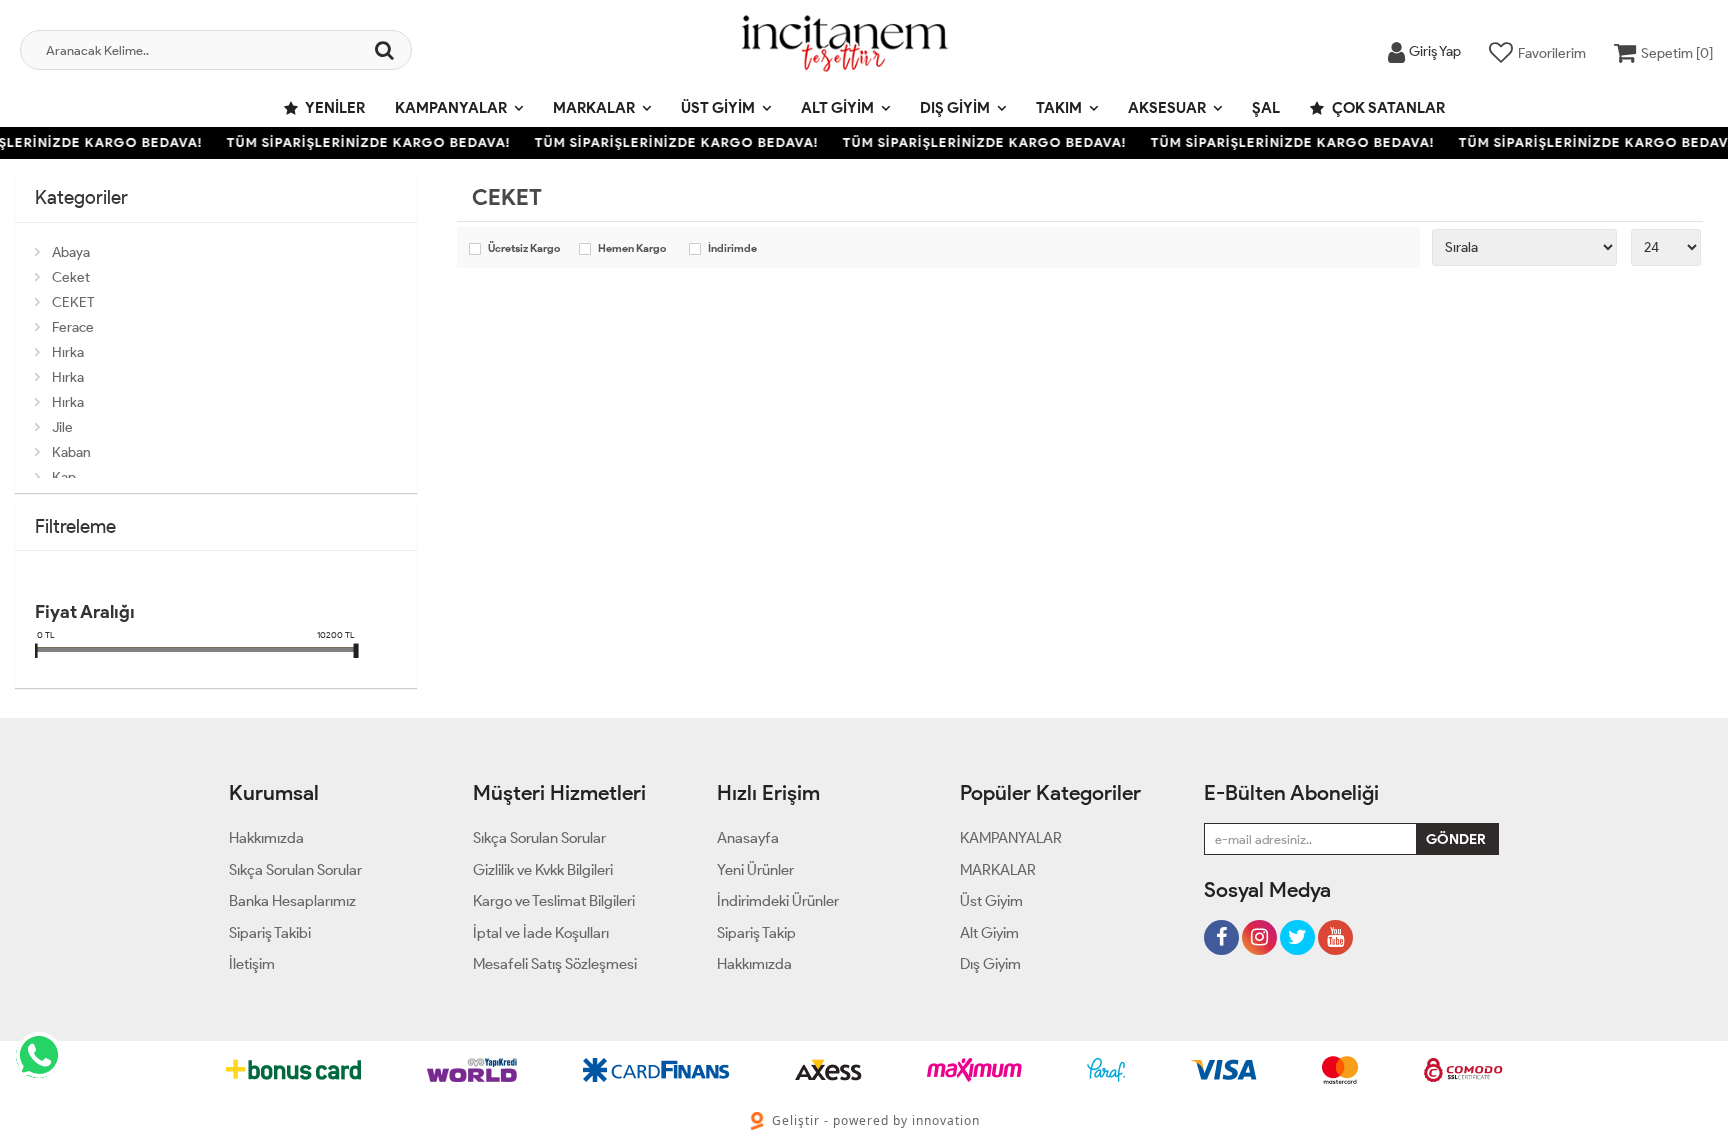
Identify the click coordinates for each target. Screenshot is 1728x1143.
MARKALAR (594, 108)
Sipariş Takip (756, 933)
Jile (62, 427)
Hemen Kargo (632, 249)
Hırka (68, 352)
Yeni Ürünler (755, 870)
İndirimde (732, 249)
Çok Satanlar (1387, 108)
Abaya (71, 252)
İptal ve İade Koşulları (541, 933)
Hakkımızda (266, 838)
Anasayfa (748, 838)
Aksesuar (1167, 108)
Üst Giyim (718, 108)
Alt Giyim (837, 108)
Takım (1059, 108)
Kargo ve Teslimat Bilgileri (554, 901)
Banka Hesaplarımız (292, 901)
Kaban (71, 452)
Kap (64, 477)
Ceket (71, 277)
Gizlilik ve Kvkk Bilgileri (543, 870)
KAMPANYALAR (451, 108)
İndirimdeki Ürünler (778, 901)
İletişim (252, 964)
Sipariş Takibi (270, 933)
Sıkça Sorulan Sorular (295, 870)
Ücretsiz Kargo (524, 249)
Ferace (73, 327)
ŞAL (1266, 108)
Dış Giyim (955, 108)
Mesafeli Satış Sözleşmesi (555, 964)
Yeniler (334, 108)
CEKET (73, 302)
